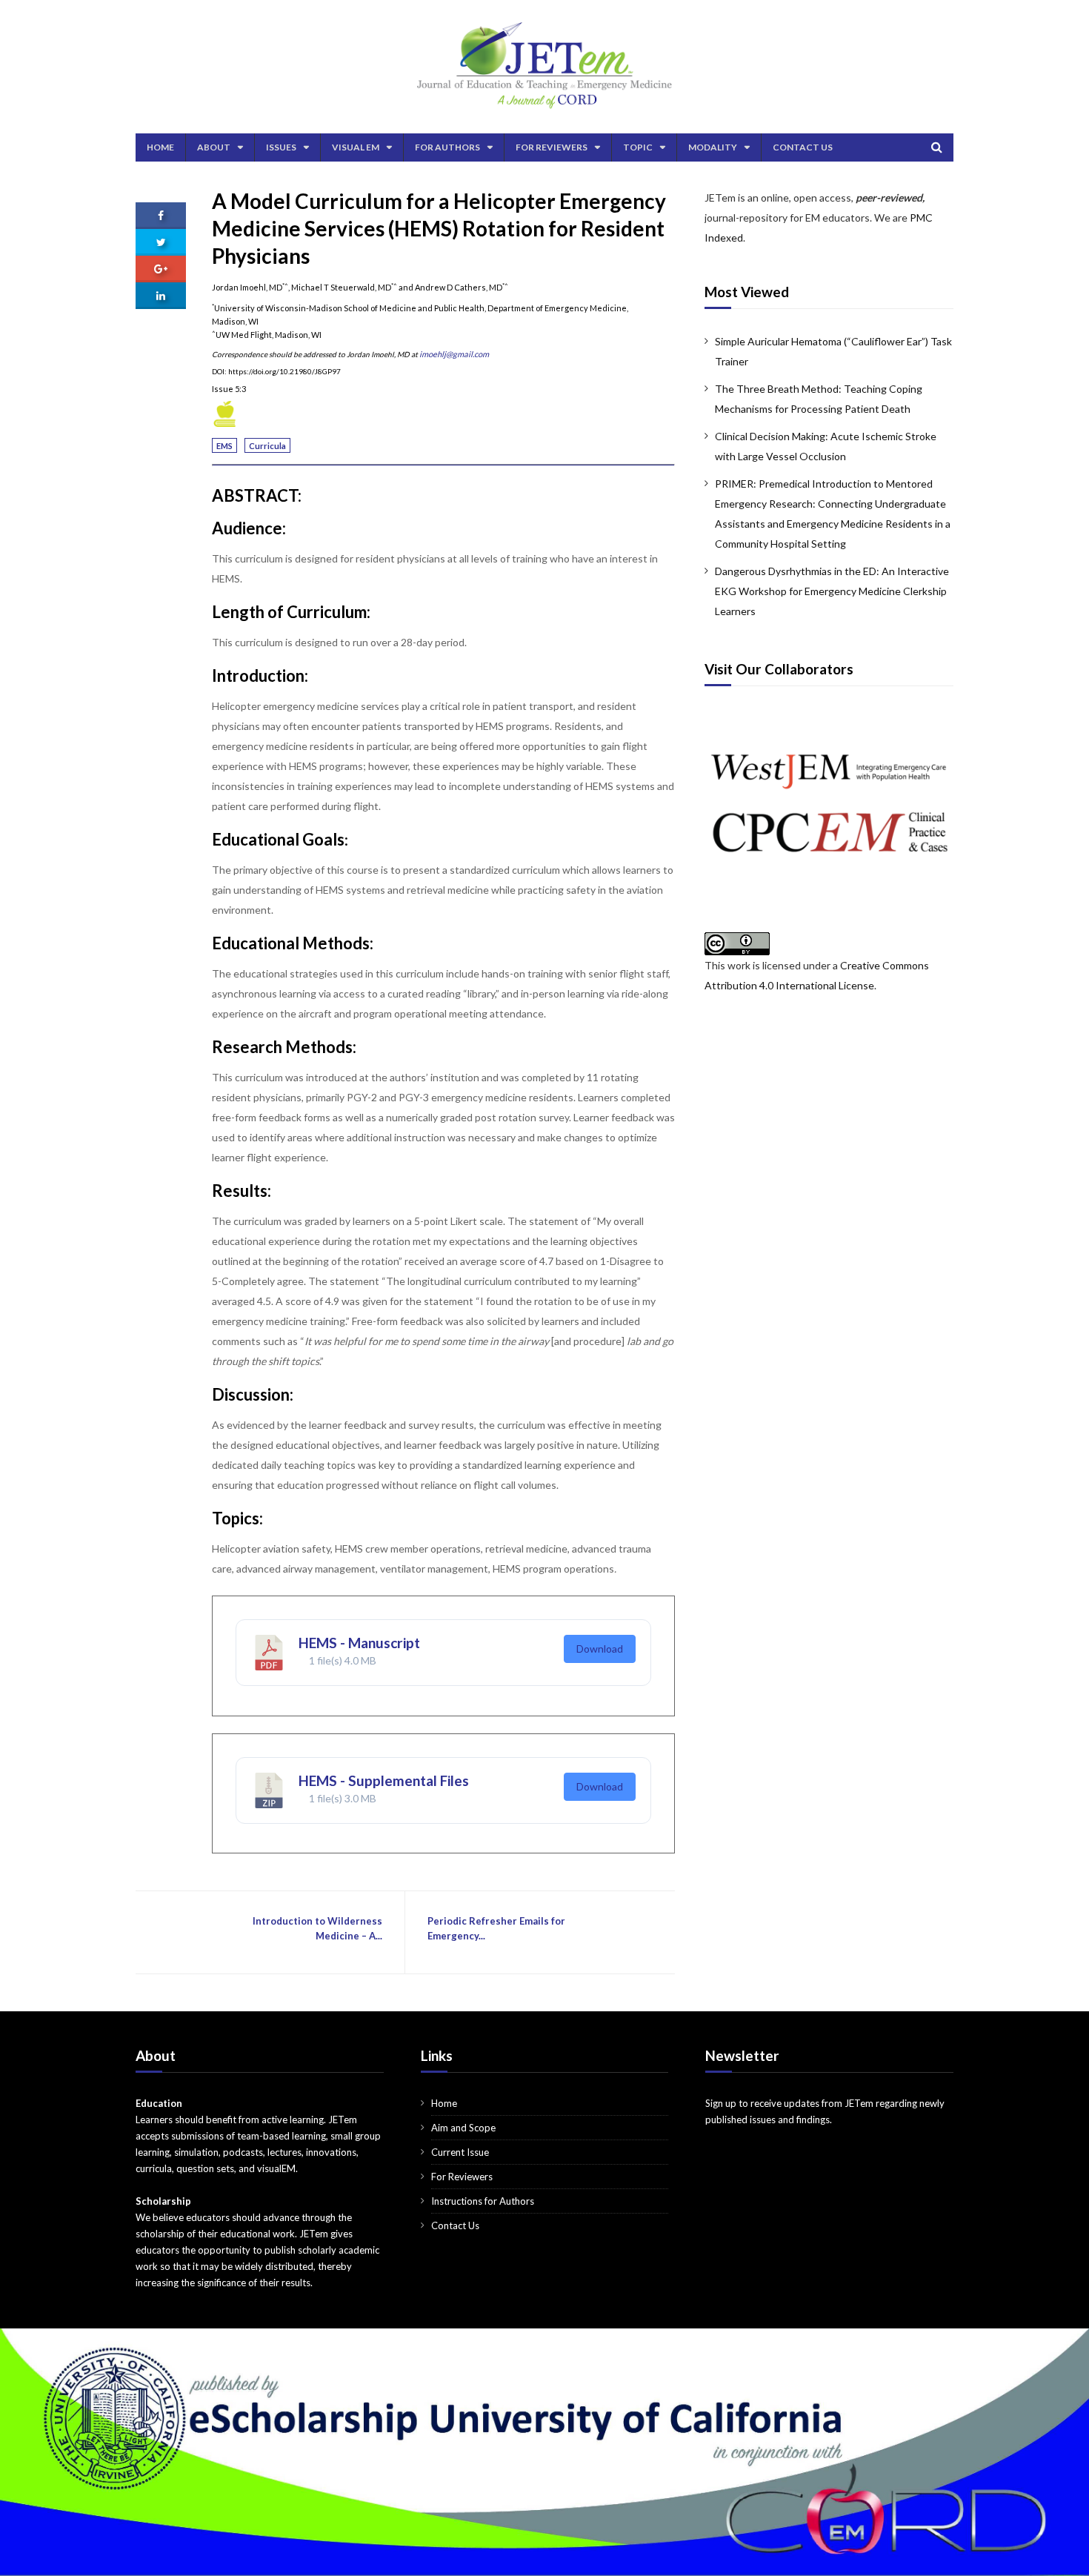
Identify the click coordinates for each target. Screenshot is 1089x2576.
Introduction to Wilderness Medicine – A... (317, 1928)
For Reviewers (552, 147)
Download (600, 1649)
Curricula (267, 446)
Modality (713, 147)
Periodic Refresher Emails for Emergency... (496, 1928)
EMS (224, 446)
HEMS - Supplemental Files (384, 1780)
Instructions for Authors (483, 2201)
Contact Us (803, 147)
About (214, 147)
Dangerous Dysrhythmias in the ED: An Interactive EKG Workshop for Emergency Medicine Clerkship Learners (832, 591)
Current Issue (460, 2152)
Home (160, 147)
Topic (638, 147)
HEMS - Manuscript (359, 1643)
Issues (281, 147)
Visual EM (356, 147)
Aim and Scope (463, 2128)
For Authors (447, 147)
